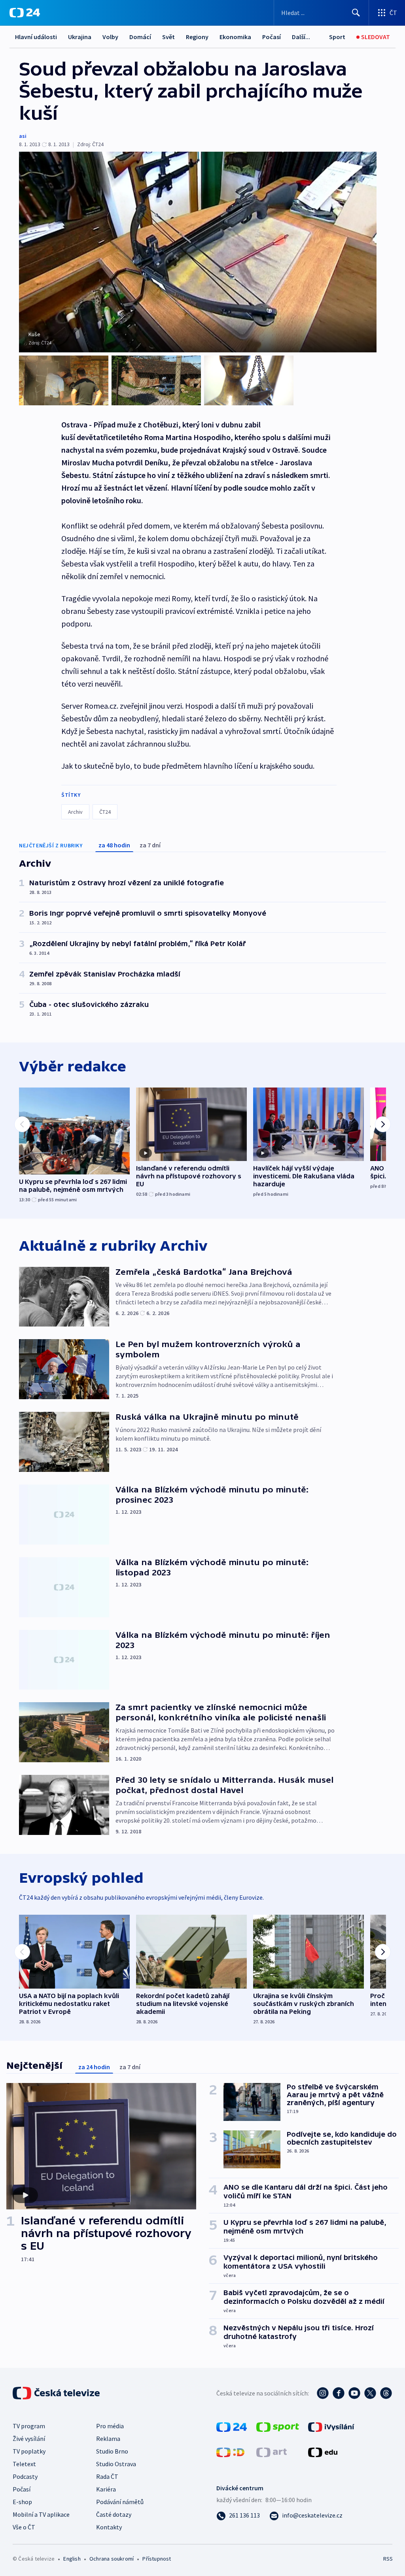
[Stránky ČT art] (272, 2452)
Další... (301, 37)
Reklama (108, 2439)
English (72, 2559)
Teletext (24, 2464)
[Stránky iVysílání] (331, 2426)
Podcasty (25, 2476)
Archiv (75, 812)
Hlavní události (36, 37)
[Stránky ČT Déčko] (230, 2452)
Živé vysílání (29, 2439)
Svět (168, 37)
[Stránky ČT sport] (278, 2426)
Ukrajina (80, 37)
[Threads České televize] (386, 2393)
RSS (388, 2559)
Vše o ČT (24, 2527)
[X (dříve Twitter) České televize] (370, 2393)
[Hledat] (356, 13)
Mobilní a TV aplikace (41, 2514)
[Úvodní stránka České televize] (57, 2393)
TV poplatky (29, 2451)
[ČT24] (25, 13)
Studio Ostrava (116, 2464)
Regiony (197, 37)
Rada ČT (107, 2476)
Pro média (110, 2426)
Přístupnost (157, 2559)
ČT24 (105, 812)
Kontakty (109, 2527)
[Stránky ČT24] (232, 2426)
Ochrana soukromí (112, 2559)
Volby (110, 37)
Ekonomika (235, 37)
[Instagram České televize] (323, 2393)
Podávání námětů (120, 2502)
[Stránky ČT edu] (323, 2452)
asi (23, 136)
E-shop (22, 2502)
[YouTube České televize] (354, 2393)
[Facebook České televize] (339, 2393)
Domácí (140, 37)
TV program (29, 2426)
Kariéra (106, 2489)
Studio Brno (112, 2451)
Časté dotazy (114, 2514)
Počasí (272, 37)
